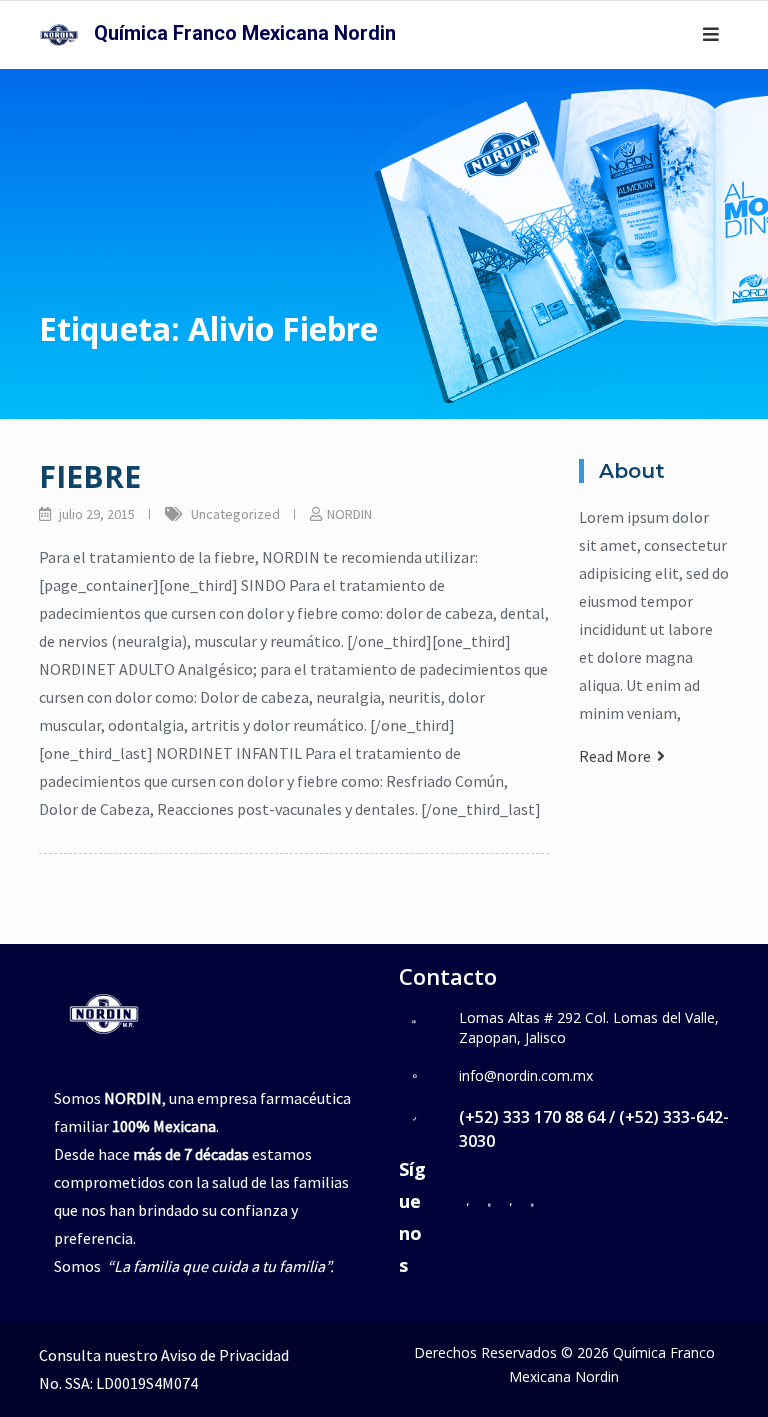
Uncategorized (235, 514)
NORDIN (349, 514)
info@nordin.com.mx (526, 1075)
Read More (618, 756)
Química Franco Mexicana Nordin (245, 33)
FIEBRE (90, 476)
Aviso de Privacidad (225, 1355)
